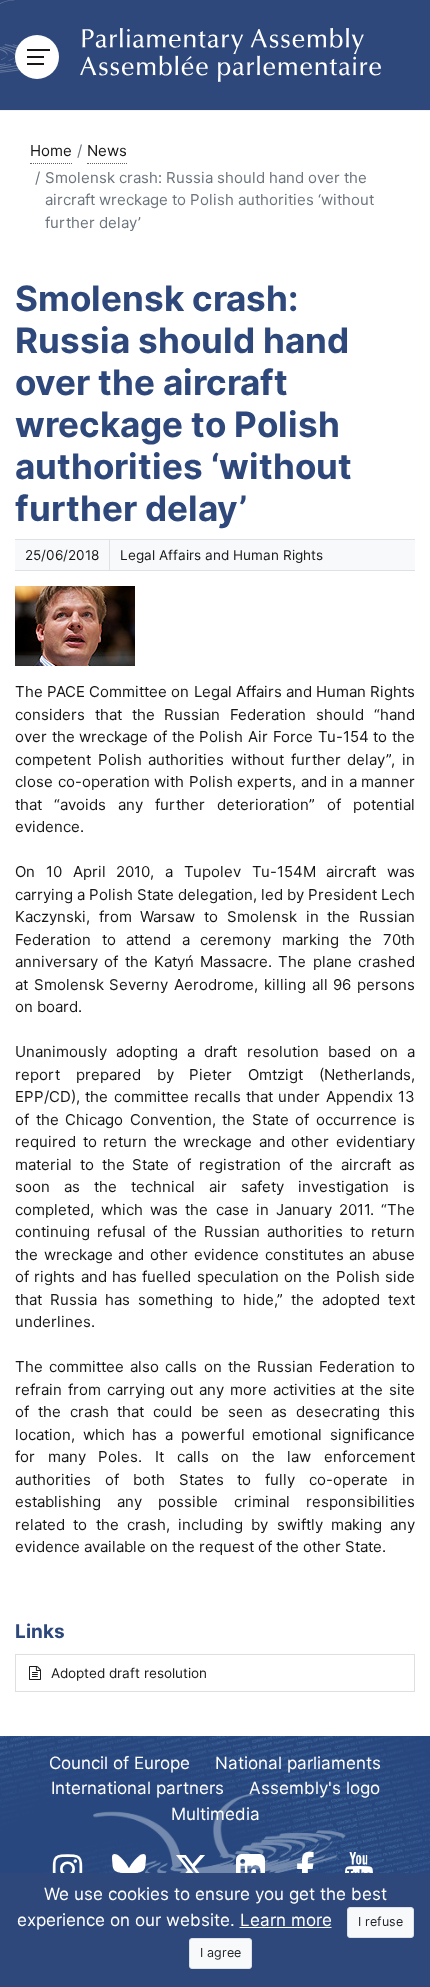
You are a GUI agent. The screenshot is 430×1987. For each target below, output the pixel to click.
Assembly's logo (314, 1788)
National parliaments (298, 1763)
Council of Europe (119, 1763)
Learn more (286, 1920)
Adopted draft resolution (129, 1673)
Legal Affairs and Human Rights (221, 555)
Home (51, 150)
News (107, 150)
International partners (137, 1788)
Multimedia (215, 1814)
